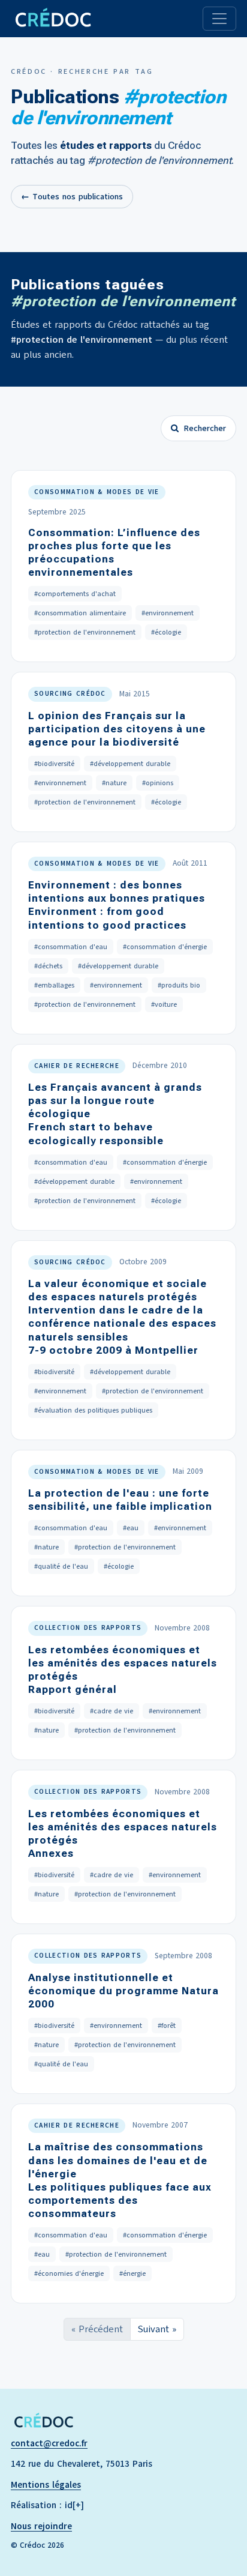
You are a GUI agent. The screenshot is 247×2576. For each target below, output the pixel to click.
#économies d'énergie (69, 2273)
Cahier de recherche (77, 1066)
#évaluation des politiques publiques (93, 1410)
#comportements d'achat (75, 594)
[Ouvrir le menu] (219, 19)
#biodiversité (54, 764)
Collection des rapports (88, 1628)
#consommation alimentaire (80, 613)
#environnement (168, 613)
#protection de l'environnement (85, 632)
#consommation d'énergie (165, 947)
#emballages (54, 985)
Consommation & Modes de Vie (97, 492)
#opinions (158, 783)
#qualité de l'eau (61, 1566)
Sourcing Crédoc (70, 694)
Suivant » (157, 2329)
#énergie (132, 2273)
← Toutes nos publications (72, 197)
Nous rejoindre (41, 2526)
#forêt (167, 2026)
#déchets (48, 966)
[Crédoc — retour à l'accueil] (52, 19)
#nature (114, 783)
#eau (131, 1528)
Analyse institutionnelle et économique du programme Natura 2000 (123, 1991)
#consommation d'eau (71, 947)
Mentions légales (46, 2485)
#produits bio (179, 985)
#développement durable (130, 764)
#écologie (166, 632)
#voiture (164, 1004)
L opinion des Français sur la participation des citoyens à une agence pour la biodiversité (117, 729)
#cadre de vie (112, 1711)
